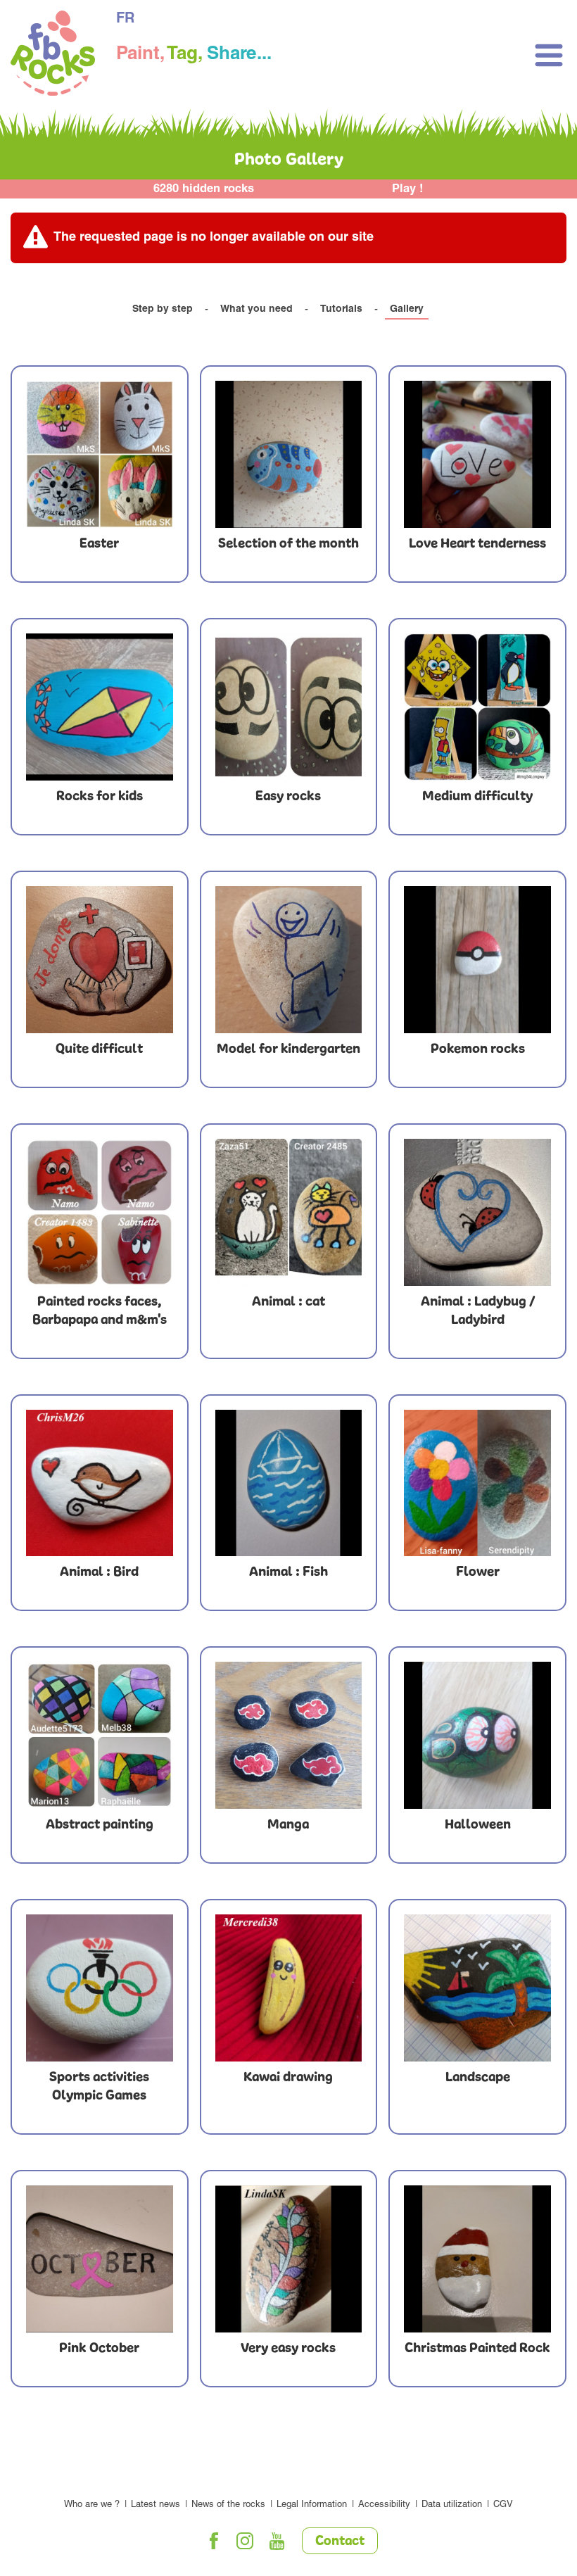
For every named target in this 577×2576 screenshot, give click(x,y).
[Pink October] (100, 2259)
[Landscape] (477, 1988)
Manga (288, 1825)
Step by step (163, 310)
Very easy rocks (288, 2349)
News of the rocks (228, 2505)
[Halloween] (477, 1735)
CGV (503, 2505)
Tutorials (341, 310)
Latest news (156, 2505)
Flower (478, 1572)
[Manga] (289, 1735)
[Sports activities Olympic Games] (100, 1988)
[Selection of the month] (289, 454)
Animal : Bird (99, 1572)
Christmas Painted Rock (477, 2349)
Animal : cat (288, 1302)
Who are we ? (92, 2505)
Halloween (478, 1825)
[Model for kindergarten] (289, 960)
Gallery (407, 310)
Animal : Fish (288, 1572)
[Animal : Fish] (289, 1483)
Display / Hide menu (549, 55)
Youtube (277, 2541)
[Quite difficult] (100, 960)
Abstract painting (100, 1825)
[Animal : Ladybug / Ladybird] (477, 1212)
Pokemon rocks (478, 1049)
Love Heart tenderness (477, 544)
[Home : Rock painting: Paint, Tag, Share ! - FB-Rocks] (53, 55)
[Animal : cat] (289, 1212)
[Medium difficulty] (477, 707)
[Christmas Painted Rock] (477, 2259)
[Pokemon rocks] (477, 960)
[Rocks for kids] (100, 707)
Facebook (214, 2541)
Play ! (408, 190)
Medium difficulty (477, 797)
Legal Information (312, 2505)
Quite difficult (99, 1049)
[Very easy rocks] (289, 2259)
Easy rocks (288, 797)
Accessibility (384, 2505)
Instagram (246, 2541)
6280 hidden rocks (204, 190)
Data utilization (452, 2505)
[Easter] (100, 454)
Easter (99, 544)
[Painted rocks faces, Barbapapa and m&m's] (100, 1212)
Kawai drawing (288, 2078)
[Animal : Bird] (100, 1483)
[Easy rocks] (289, 707)
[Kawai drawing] (289, 1988)
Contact (340, 2542)
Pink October (99, 2349)
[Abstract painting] (100, 1735)
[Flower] (477, 1483)
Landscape (478, 2078)
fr (125, 20)
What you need (256, 310)
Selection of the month (288, 544)
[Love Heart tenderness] (477, 454)
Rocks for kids (100, 797)
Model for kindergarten (288, 1049)
